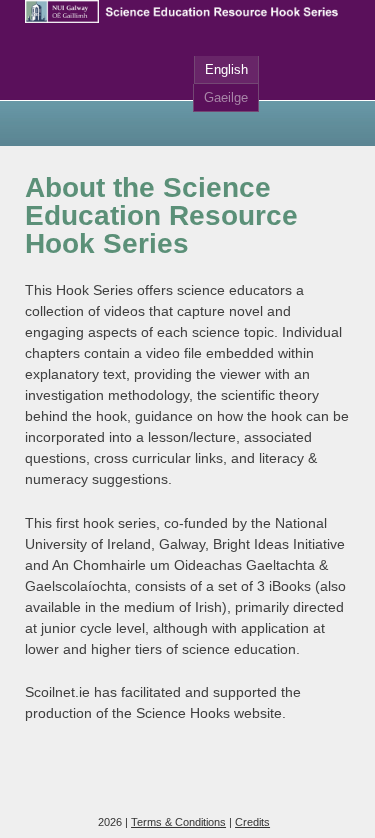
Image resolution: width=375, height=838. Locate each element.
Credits (252, 822)
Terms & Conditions (178, 822)
